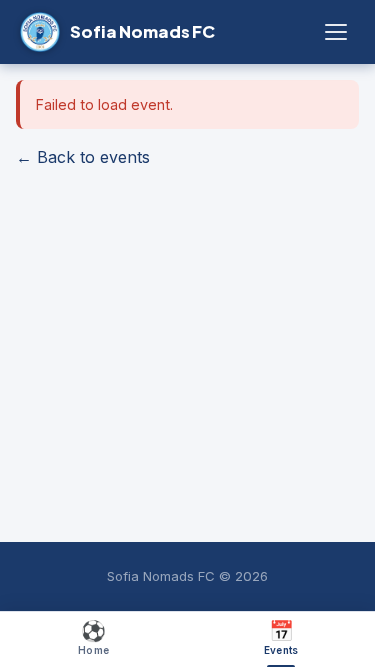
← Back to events (83, 157)
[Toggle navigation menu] (336, 32)
